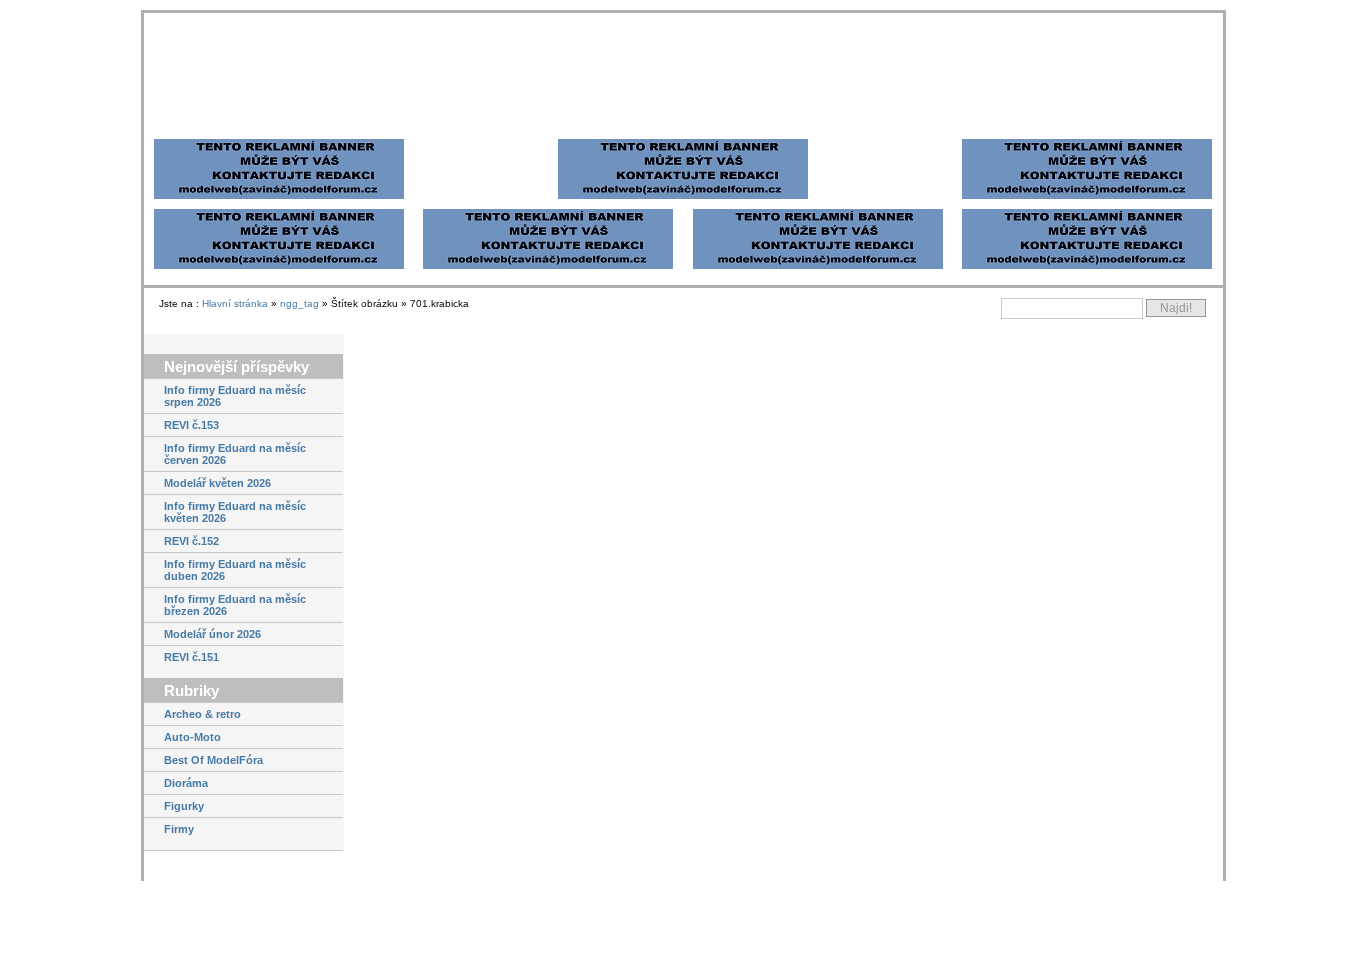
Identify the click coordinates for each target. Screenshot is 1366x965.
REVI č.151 (191, 717)
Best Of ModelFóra (213, 820)
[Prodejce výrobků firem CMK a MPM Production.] (1145, 730)
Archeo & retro (202, 774)
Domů (173, 119)
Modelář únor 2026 (212, 694)
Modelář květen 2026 (217, 543)
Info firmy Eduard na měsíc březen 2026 (235, 665)
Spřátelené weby (258, 119)
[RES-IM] (818, 336)
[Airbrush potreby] (1087, 336)
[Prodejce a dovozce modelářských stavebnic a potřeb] (1145, 599)
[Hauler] (548, 336)
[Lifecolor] (279, 336)
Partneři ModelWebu (376, 119)
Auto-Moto (192, 797)
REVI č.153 (191, 485)
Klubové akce (199, 935)
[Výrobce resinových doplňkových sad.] (1145, 899)
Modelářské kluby (495, 119)
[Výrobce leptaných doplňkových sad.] (1145, 649)
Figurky (184, 866)
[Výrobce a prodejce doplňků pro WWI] (1145, 499)
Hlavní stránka (235, 363)
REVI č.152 (191, 601)
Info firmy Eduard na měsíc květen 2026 (235, 572)
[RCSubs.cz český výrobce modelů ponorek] (1145, 780)
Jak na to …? (198, 912)
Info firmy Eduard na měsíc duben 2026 (235, 630)
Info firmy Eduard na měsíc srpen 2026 (235, 456)
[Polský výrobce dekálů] (1145, 849)
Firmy (179, 889)
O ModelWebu (764, 119)
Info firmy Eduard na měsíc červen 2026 (235, 514)
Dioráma (186, 843)
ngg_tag (299, 363)
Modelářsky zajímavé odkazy (633, 119)
